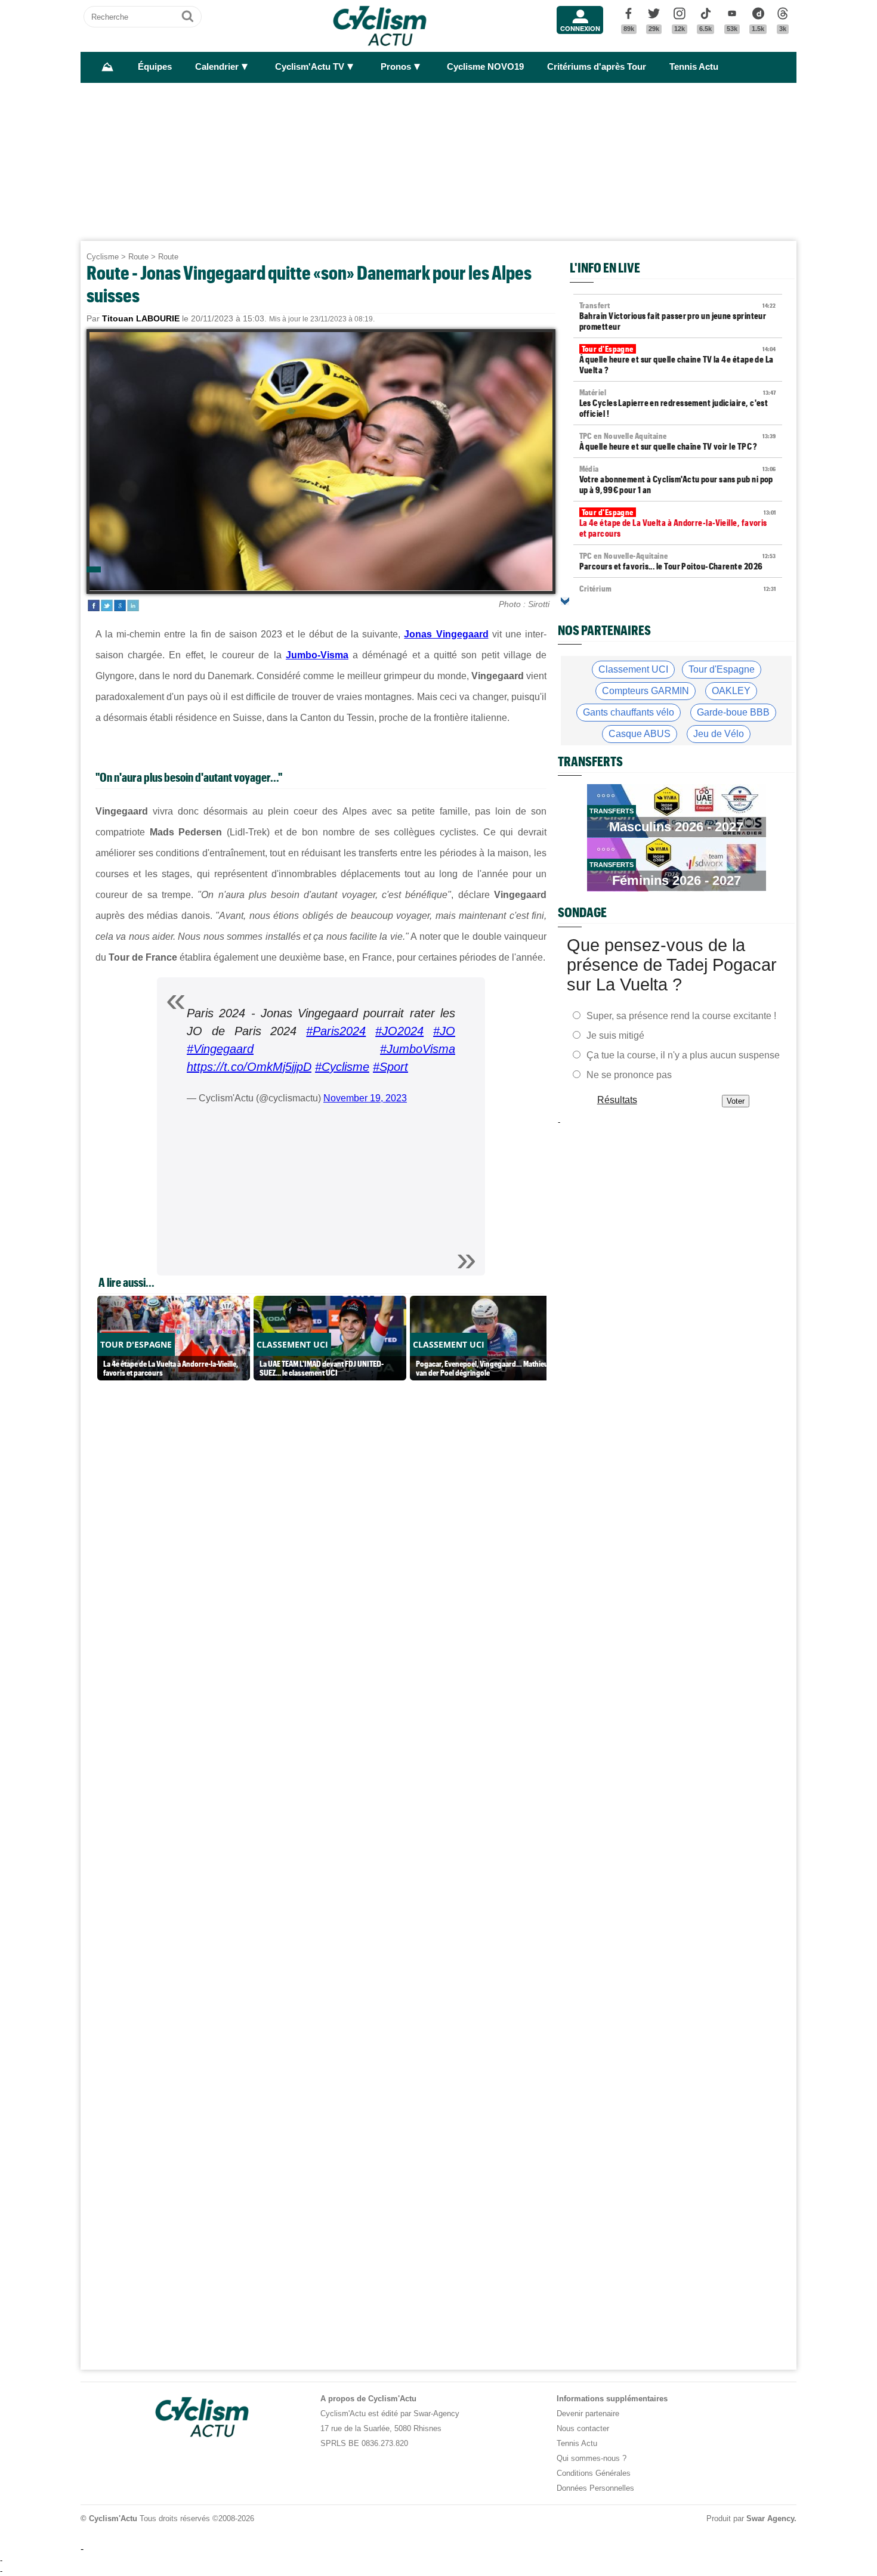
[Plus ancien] (565, 601)
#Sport (390, 1067)
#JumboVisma (418, 1049)
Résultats (617, 1100)
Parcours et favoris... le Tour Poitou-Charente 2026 (678, 561)
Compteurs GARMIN (646, 691)
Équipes (155, 67)
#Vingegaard (220, 1049)
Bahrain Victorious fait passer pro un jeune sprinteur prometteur (678, 316)
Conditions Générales (594, 2473)
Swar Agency (770, 2518)
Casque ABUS (640, 734)
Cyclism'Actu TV (310, 67)
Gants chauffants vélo (629, 712)
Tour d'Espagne (722, 669)
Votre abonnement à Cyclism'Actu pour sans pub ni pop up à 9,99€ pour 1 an (678, 479)
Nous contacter (583, 2428)
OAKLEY (731, 691)
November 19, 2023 (365, 1098)
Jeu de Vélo (719, 734)
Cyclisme (103, 257)
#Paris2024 (336, 1031)
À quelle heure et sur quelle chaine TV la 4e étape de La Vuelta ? (678, 360)
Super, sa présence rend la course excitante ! (681, 1016)
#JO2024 (399, 1031)
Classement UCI (633, 669)
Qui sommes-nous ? (592, 2458)
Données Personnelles (595, 2488)
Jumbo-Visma (317, 655)
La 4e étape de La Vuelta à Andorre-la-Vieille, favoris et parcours (678, 523)
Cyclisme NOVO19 (485, 67)
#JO (444, 1031)
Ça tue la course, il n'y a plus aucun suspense (683, 1055)
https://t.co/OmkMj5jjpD (249, 1067)
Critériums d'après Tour (597, 67)
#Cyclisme (342, 1067)
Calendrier (217, 67)
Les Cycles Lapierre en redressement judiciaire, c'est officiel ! (678, 403)
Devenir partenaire (588, 2414)
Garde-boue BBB (733, 712)
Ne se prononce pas (629, 1075)
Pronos (396, 67)
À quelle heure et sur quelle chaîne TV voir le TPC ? (678, 441)
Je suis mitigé (615, 1035)
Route (138, 257)
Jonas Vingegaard (446, 634)
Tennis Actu (694, 67)
